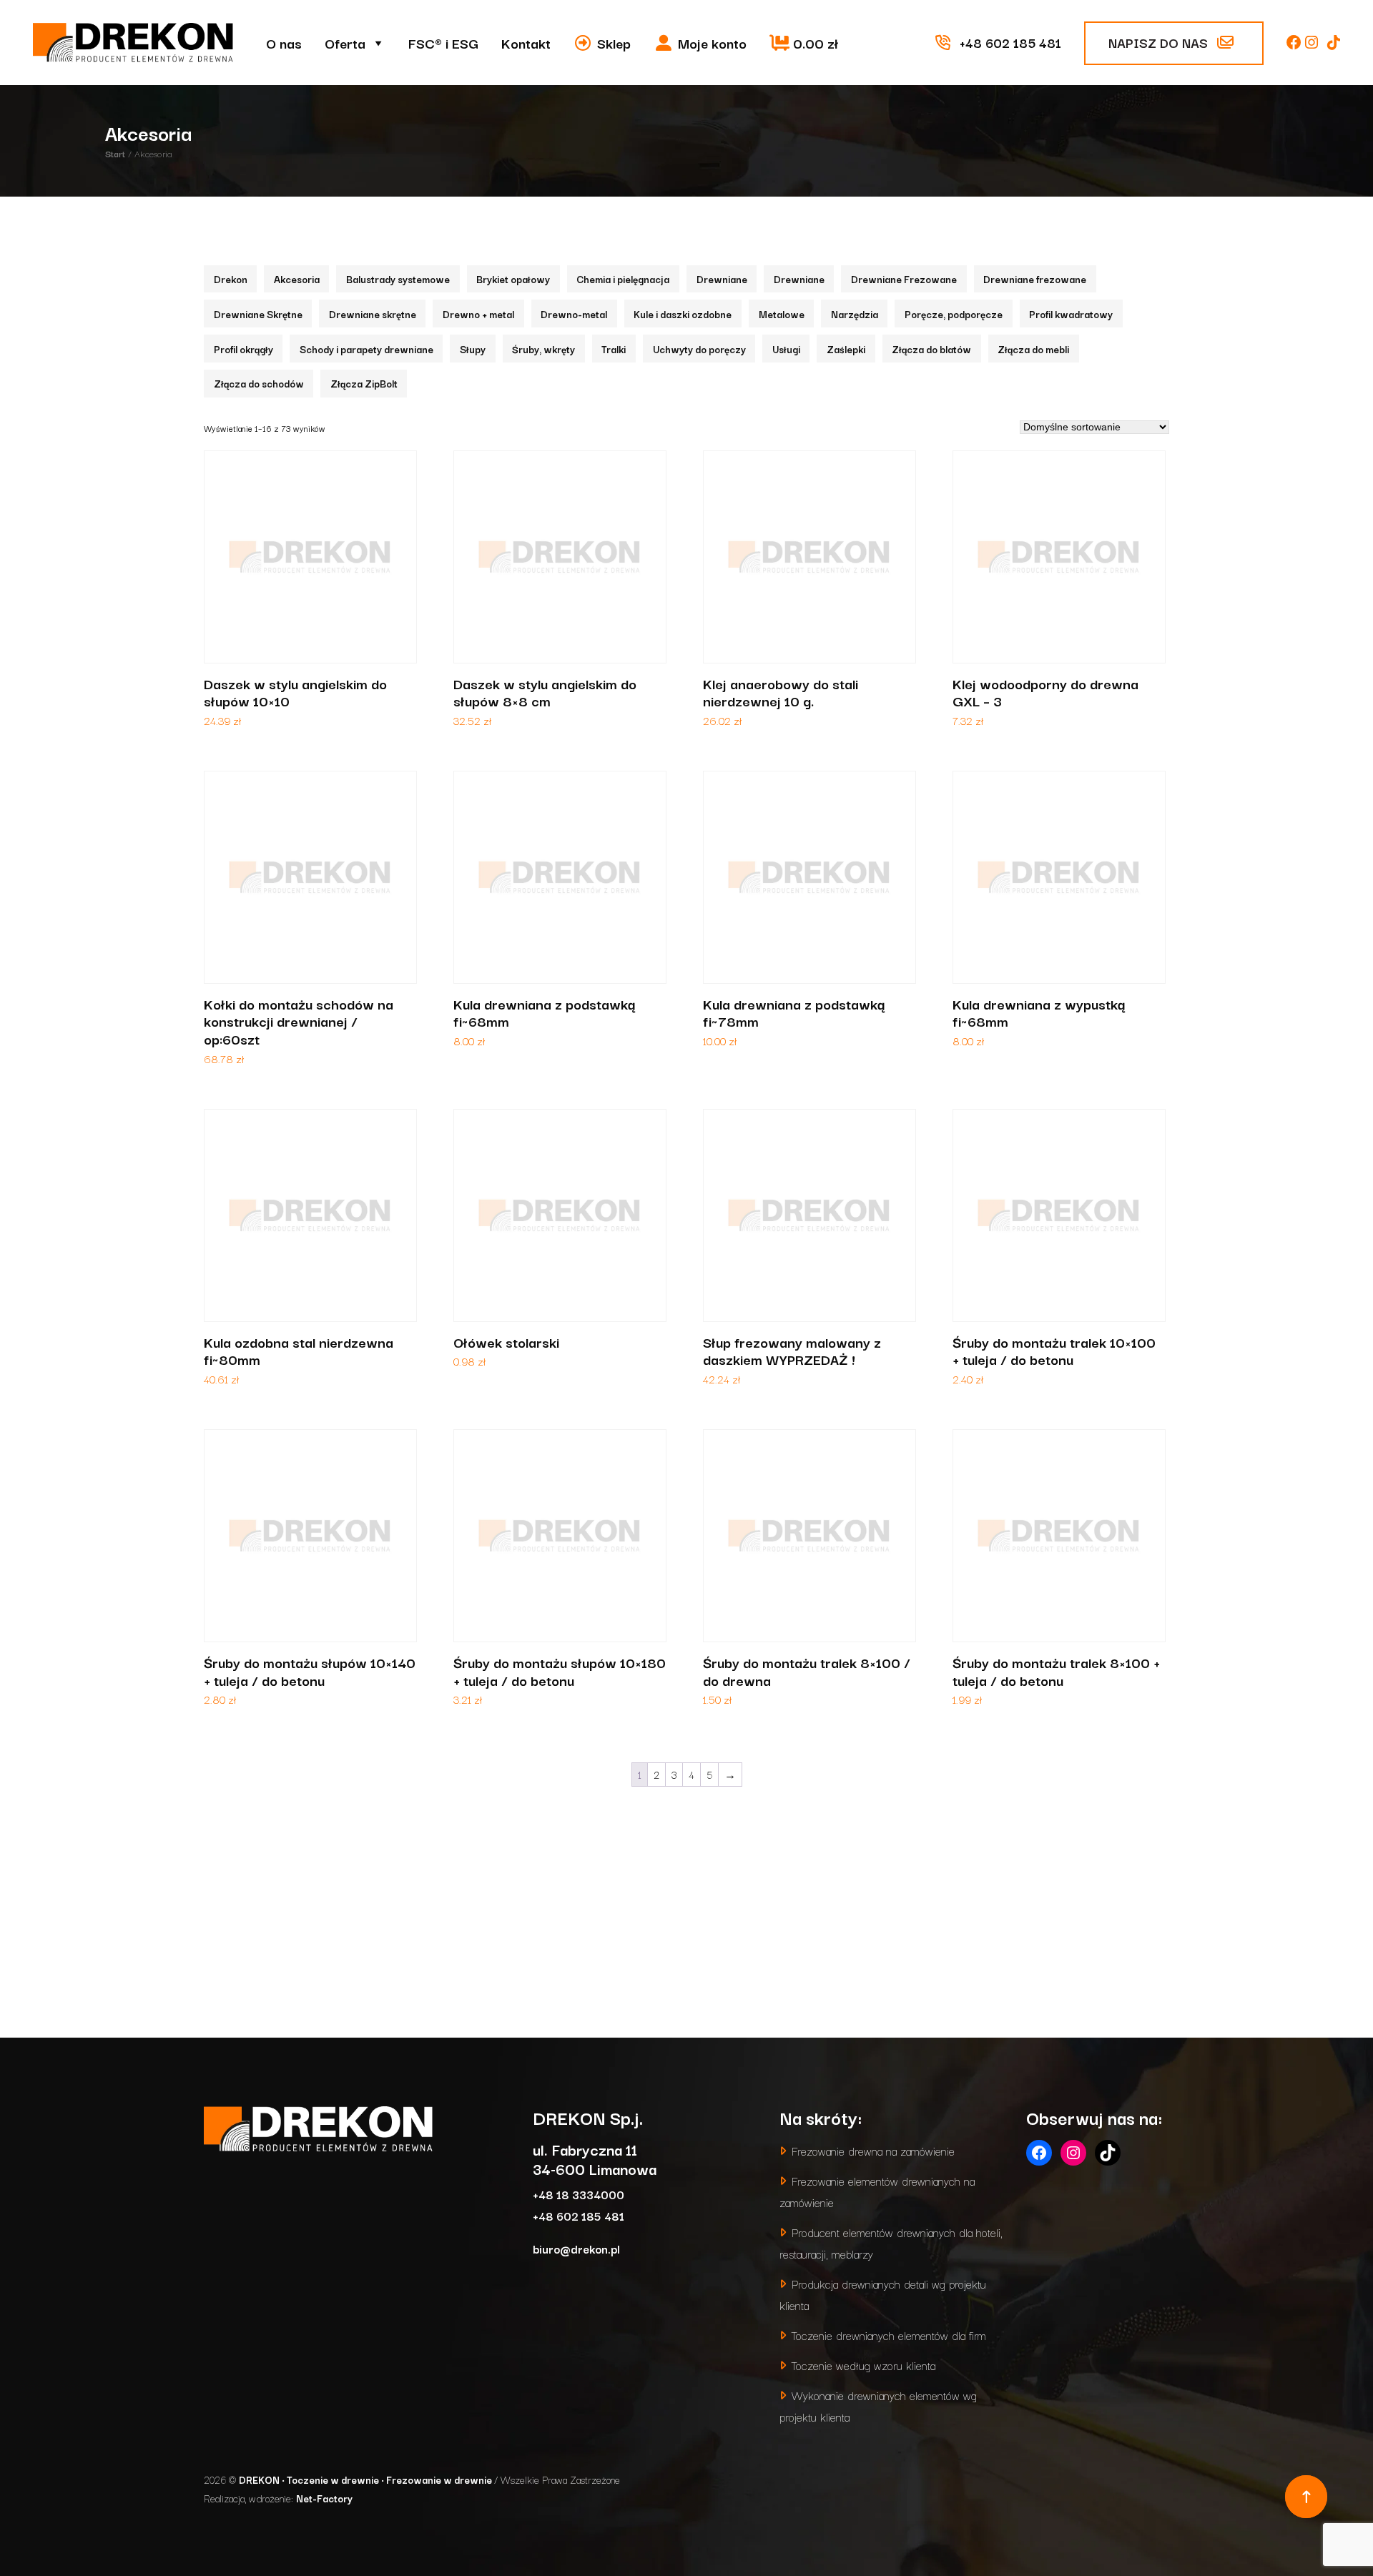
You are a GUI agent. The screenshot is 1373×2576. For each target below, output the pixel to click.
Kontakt (526, 43)
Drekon (231, 279)
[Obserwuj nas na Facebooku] (1296, 42)
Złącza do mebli (1033, 349)
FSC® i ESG (443, 43)
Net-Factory (324, 2498)
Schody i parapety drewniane (366, 349)
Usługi (786, 349)
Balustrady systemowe (398, 279)
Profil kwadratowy (1071, 314)
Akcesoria (297, 279)
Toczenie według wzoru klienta (863, 2365)
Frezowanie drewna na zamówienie (873, 2150)
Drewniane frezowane (1035, 279)
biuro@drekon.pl (576, 2248)
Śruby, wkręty (543, 349)
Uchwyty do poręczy (699, 349)
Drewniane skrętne (373, 314)
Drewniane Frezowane (904, 279)
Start (115, 153)
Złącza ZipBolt (364, 383)
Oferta (345, 43)
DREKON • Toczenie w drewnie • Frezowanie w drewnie (366, 2479)
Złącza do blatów (931, 349)
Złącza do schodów (259, 383)
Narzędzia (855, 314)
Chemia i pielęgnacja (623, 279)
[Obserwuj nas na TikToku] (1334, 42)
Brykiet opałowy (513, 279)
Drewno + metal (478, 314)
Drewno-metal (574, 314)
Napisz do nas (1160, 42)
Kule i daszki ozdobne (683, 314)
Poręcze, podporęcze (954, 314)
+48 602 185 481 (579, 2215)
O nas (284, 43)
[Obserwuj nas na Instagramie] (1313, 42)
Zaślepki (846, 349)
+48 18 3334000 (579, 2194)
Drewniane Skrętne (258, 314)
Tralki (614, 349)
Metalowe (782, 314)
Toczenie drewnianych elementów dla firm (889, 2335)
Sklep (614, 43)
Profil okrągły (243, 349)
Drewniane (722, 279)
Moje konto (712, 43)
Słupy (473, 349)
